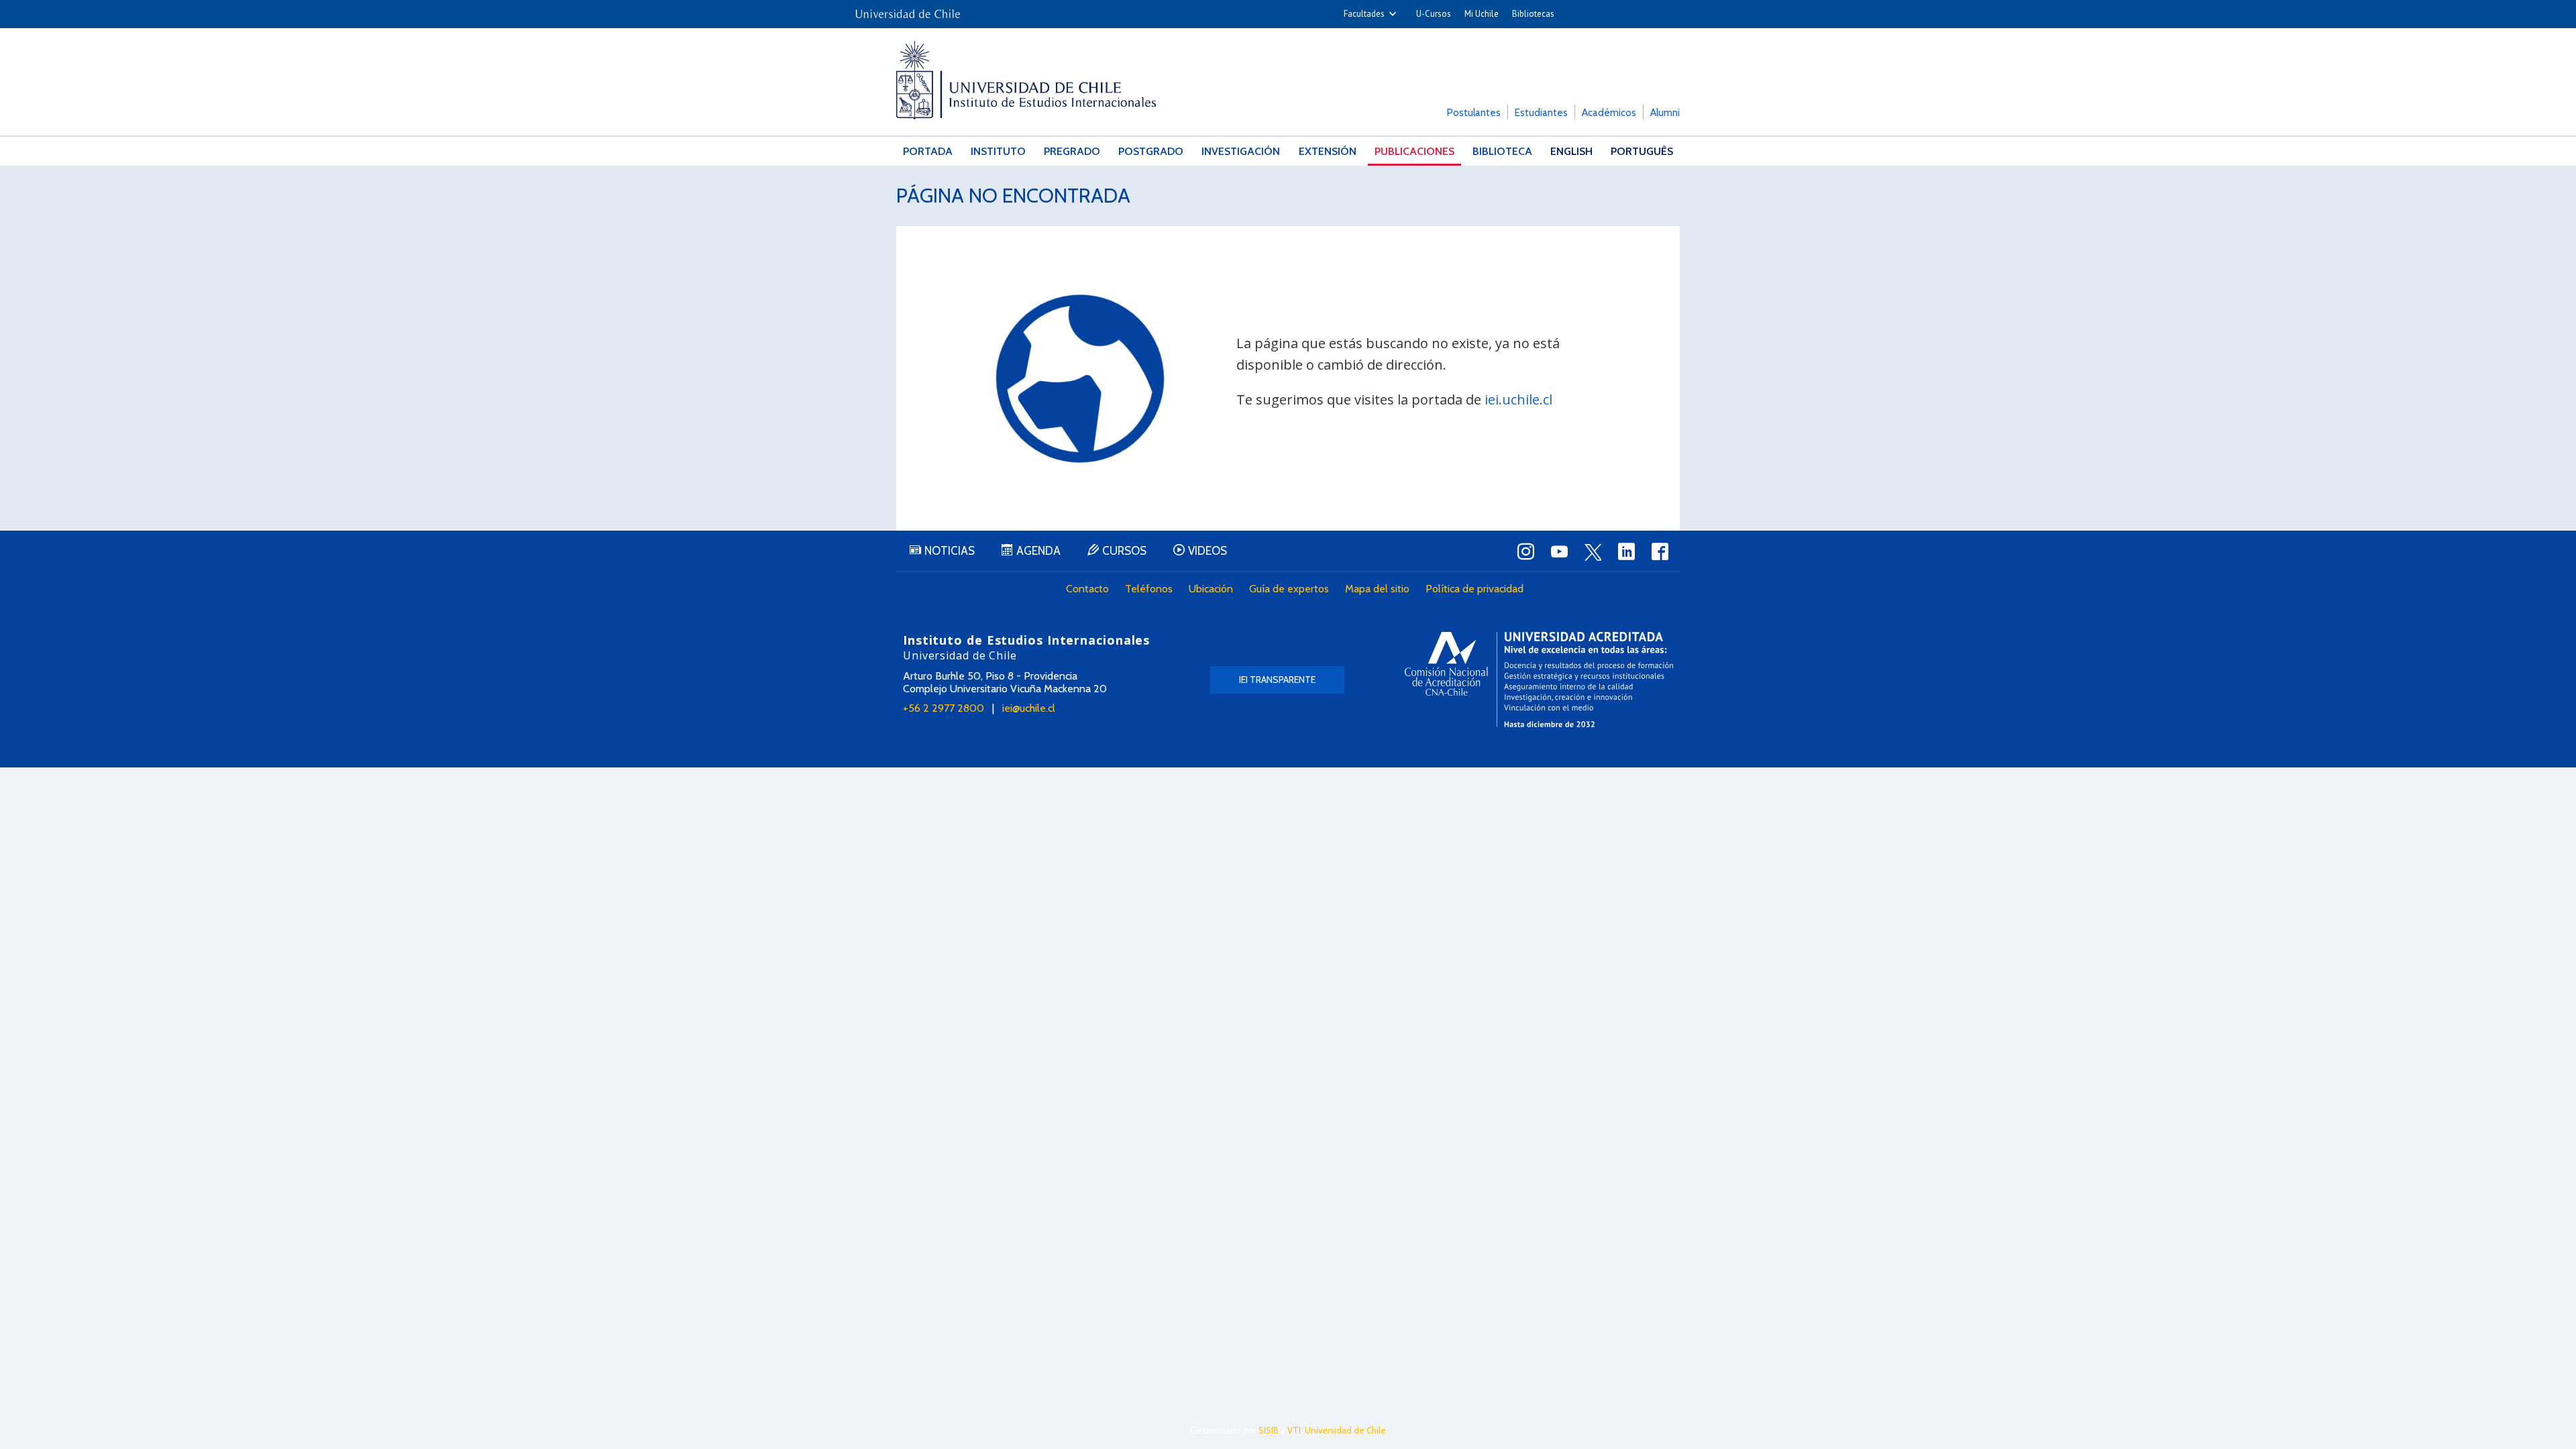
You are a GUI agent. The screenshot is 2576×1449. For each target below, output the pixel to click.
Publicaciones (1414, 151)
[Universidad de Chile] (908, 10)
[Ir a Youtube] (1559, 551)
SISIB (1269, 1430)
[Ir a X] (1593, 552)
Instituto (998, 151)
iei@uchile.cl (1029, 708)
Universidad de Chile (1345, 1430)
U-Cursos (1434, 14)
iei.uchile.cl (1518, 399)
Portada (928, 151)
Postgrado (1151, 151)
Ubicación (1211, 589)
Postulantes (1474, 113)
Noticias (950, 551)
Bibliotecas (1533, 14)
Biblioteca (1502, 151)
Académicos (1609, 113)
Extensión (1328, 151)
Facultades (1364, 14)
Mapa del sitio (1377, 589)
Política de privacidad (1474, 589)
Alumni (1665, 113)
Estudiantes (1541, 113)
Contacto (1087, 589)
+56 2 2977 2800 (944, 708)
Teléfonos (1149, 589)
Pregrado (1072, 151)
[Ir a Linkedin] (1626, 551)
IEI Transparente (1277, 680)
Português (1642, 151)
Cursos (1124, 551)
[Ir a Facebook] (1660, 551)
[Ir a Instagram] (1525, 551)
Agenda (1038, 551)
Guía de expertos (1289, 589)
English (1571, 151)
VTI (1294, 1430)
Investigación (1241, 151)
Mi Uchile (1482, 14)
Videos (1207, 551)
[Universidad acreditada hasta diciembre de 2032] (1539, 679)
